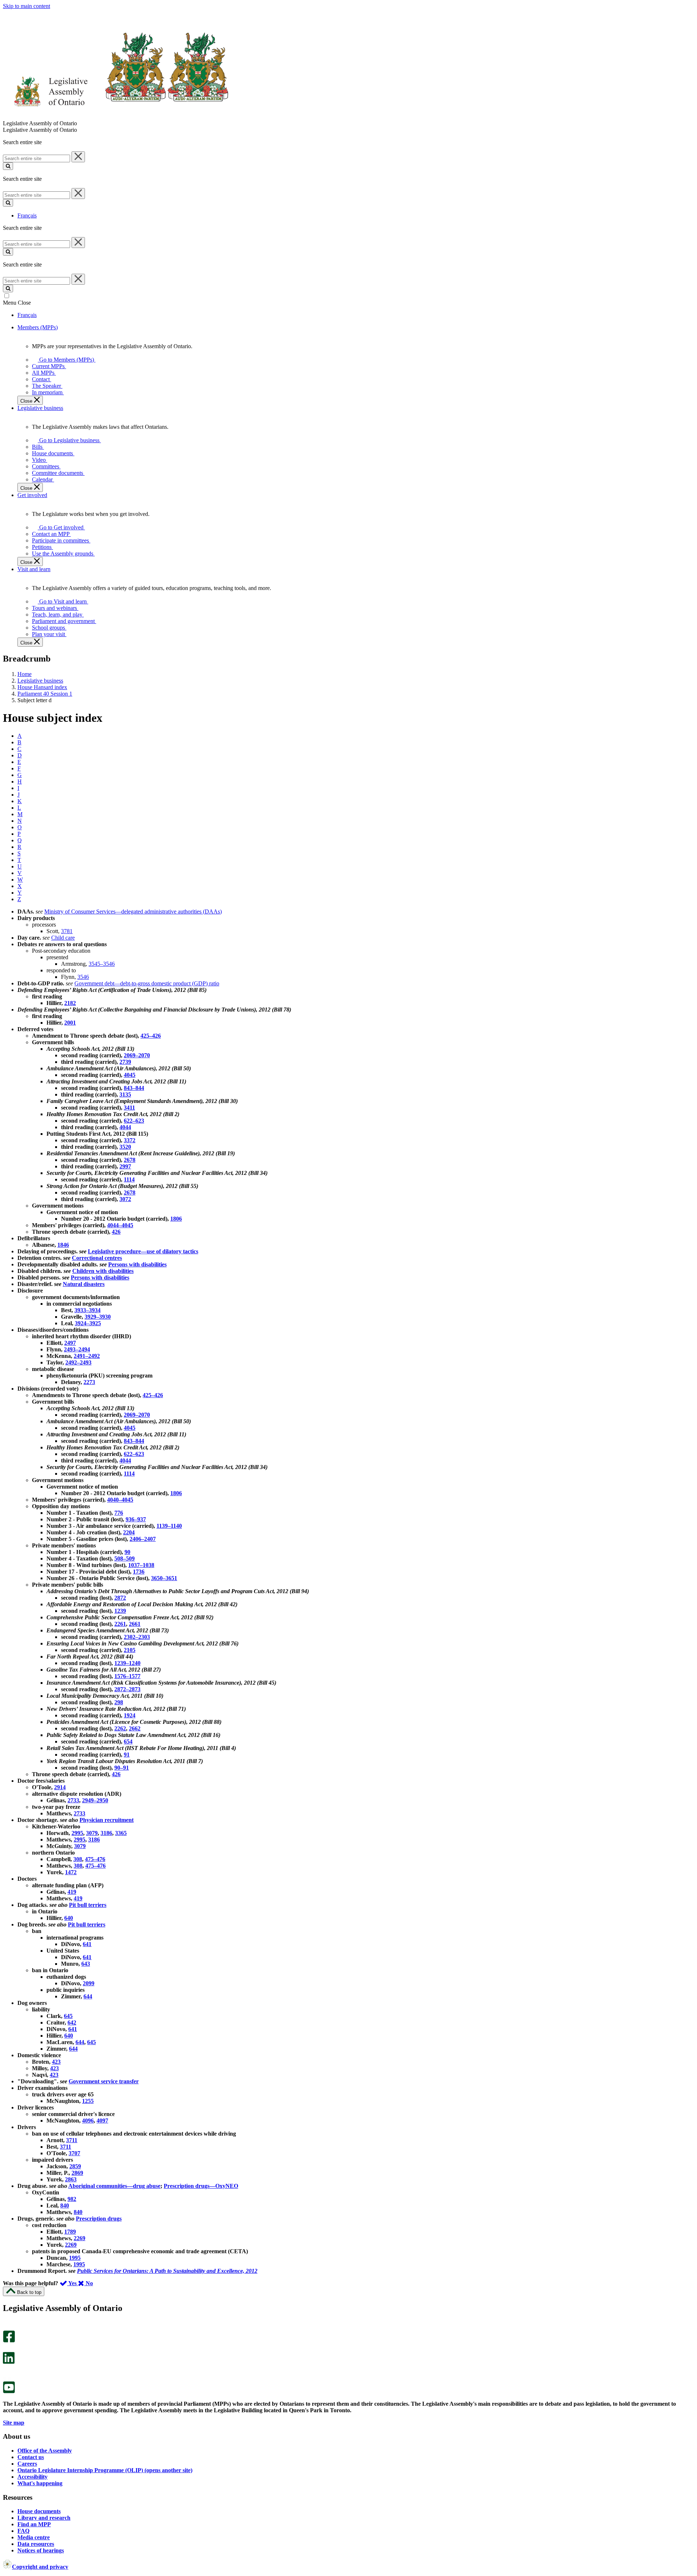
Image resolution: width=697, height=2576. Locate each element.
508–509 (125, 1558)
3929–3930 (98, 1317)
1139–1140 (169, 1526)
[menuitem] (65, 360)
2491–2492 (87, 1356)
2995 (77, 1833)
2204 (129, 1532)
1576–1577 (127, 1676)
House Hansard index (42, 687)
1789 (70, 2232)
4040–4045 (120, 1500)
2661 (135, 1624)
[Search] (8, 166)
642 (72, 2022)
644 (88, 1996)
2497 (70, 1343)
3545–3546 (102, 964)
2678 (130, 1160)
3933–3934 (87, 1310)
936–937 (136, 1519)
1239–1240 (127, 1663)
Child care (63, 938)
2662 (135, 1728)
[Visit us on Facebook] (9, 2341)
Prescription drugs (99, 2219)
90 (127, 1552)
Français (27, 215)
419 (72, 1892)
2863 (71, 2179)
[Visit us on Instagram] (7, 2327)
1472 (71, 1872)
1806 (176, 1219)
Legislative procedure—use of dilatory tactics (143, 1251)
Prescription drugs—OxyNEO (201, 2186)
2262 (120, 1728)
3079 (92, 1833)
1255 (88, 2101)
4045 (130, 1075)
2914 (60, 1787)
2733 (73, 1800)
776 (119, 1513)
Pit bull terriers (88, 1905)
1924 (130, 1715)
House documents (39, 2511)
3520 (125, 1147)
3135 (125, 1094)
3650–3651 (164, 1578)
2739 (125, 1062)
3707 (74, 2153)
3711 (72, 2140)
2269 (80, 2238)
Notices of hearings (41, 2550)
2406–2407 (143, 1539)
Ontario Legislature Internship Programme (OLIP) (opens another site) (105, 2470)
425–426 (151, 1036)
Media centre (34, 2537)
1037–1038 (141, 1565)
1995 (75, 2258)
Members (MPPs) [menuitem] (38, 327)
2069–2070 (137, 1055)
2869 (77, 2173)
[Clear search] (78, 157)
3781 (67, 931)
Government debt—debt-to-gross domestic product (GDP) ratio (147, 983)
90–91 (122, 1768)
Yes (73, 2283)
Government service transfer (104, 2081)
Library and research (44, 2518)
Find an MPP (34, 2524)
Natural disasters (84, 1284)
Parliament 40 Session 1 (45, 694)
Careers (27, 2464)
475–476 (95, 1859)
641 (87, 1944)
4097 (102, 2121)
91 (127, 1755)
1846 (63, 1245)
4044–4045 (120, 1225)
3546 (83, 977)
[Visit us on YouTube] (9, 2391)
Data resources (36, 2544)
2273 (89, 1382)
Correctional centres (97, 1258)
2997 (125, 1166)
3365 (121, 1833)
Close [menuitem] (27, 401)
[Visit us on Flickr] (7, 2378)
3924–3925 (88, 1323)
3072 (125, 1199)
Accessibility (32, 2477)
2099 (89, 1983)
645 (68, 2016)
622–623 (134, 1121)
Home (25, 674)
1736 (139, 1572)
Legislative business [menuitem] (40, 408)
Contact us (31, 2457)
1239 (120, 1611)
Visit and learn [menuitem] (34, 569)
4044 (125, 1127)
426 (116, 1232)
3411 (129, 1108)
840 (65, 2205)
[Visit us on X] (7, 2349)
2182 (70, 1003)
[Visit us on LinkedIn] (9, 2362)
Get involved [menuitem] (32, 495)
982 (72, 2199)
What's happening (40, 2483)
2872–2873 (127, 1689)
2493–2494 (77, 1349)
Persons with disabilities (137, 1264)
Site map (14, 2423)
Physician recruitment (107, 1820)
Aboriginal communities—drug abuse (114, 2186)
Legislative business (40, 681)
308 (78, 1859)
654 (128, 1741)
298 (119, 1702)
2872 (120, 1598)
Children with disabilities (103, 1271)
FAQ (23, 2531)
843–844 (134, 1088)
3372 (130, 1140)
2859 (75, 2166)
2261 (120, 1624)
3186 (106, 1833)
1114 (129, 1179)
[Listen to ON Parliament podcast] (6, 2371)
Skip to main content (27, 6)
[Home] (116, 117)
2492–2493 (78, 1362)
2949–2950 (95, 1800)
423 (56, 2062)
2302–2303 (137, 1637)
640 (69, 1918)
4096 (88, 2121)
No (89, 2283)
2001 (70, 1023)
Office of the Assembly (45, 2451)
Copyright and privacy (40, 2567)
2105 (130, 1650)
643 (86, 1964)
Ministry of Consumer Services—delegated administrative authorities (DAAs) (133, 911)
